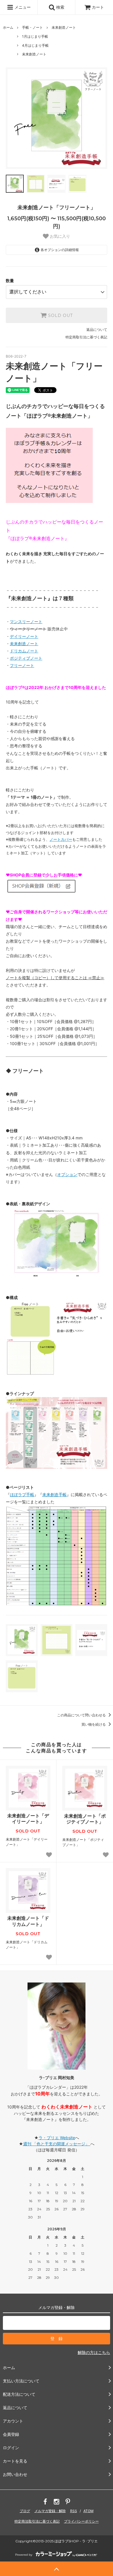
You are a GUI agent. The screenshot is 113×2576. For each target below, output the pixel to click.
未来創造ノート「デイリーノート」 (28, 1819)
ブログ (25, 2511)
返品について (97, 330)
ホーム (8, 27)
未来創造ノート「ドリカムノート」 (28, 1921)
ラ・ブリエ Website (57, 2138)
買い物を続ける (94, 1724)
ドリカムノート (24, 651)
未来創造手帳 (54, 1494)
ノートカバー (61, 839)
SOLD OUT (60, 315)
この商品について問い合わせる (82, 1715)
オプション (67, 1174)
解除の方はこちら (94, 2352)
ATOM (89, 2511)
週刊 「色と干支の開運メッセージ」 (57, 2144)
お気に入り (59, 236)
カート (98, 7)
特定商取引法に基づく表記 (86, 337)
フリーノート (22, 665)
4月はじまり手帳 (35, 45)
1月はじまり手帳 (35, 36)
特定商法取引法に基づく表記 (37, 2521)
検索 (60, 7)
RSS (74, 2511)
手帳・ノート (32, 27)
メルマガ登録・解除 (50, 2511)
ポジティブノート (26, 658)
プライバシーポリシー (81, 2521)
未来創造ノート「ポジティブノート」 (85, 1819)
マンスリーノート (26, 622)
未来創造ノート (64, 27)
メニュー (22, 7)
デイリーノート (24, 636)
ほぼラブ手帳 (22, 1494)
